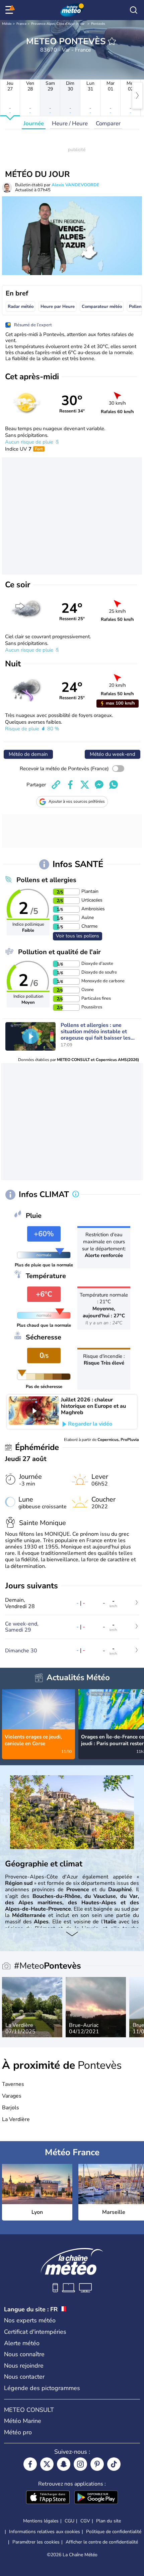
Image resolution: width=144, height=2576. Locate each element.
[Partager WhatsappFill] (114, 785)
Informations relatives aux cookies (45, 2532)
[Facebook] (30, 2464)
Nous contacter (24, 2377)
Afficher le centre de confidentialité (102, 2542)
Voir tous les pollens (78, 936)
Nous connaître (24, 2354)
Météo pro (18, 2432)
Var (82, 24)
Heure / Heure (70, 123)
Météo (7, 24)
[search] (134, 10)
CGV (85, 2521)
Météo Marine (23, 2421)
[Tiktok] (114, 2464)
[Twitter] (47, 2464)
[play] (30, 1036)
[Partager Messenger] (99, 785)
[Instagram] (80, 2464)
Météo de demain (28, 754)
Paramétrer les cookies (36, 2542)
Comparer (108, 123)
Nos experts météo (30, 2320)
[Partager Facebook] (70, 785)
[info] (76, 1195)
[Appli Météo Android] (96, 2498)
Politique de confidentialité (114, 2532)
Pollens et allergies (46, 880)
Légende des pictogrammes (42, 2388)
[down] (72, 1934)
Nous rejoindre (24, 2366)
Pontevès (98, 24)
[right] (137, 95)
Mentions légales (41, 2521)
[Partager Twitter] (85, 785)
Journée (34, 123)
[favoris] (112, 41)
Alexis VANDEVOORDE (76, 185)
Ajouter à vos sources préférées (77, 801)
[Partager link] (56, 785)
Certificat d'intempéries (35, 2332)
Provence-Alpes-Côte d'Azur (53, 24)
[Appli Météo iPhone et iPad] (48, 2498)
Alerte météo (22, 2343)
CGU (69, 2521)
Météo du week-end (113, 754)
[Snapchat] (64, 2464)
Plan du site (109, 2521)
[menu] (10, 10)
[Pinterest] (97, 2464)
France (21, 24)
